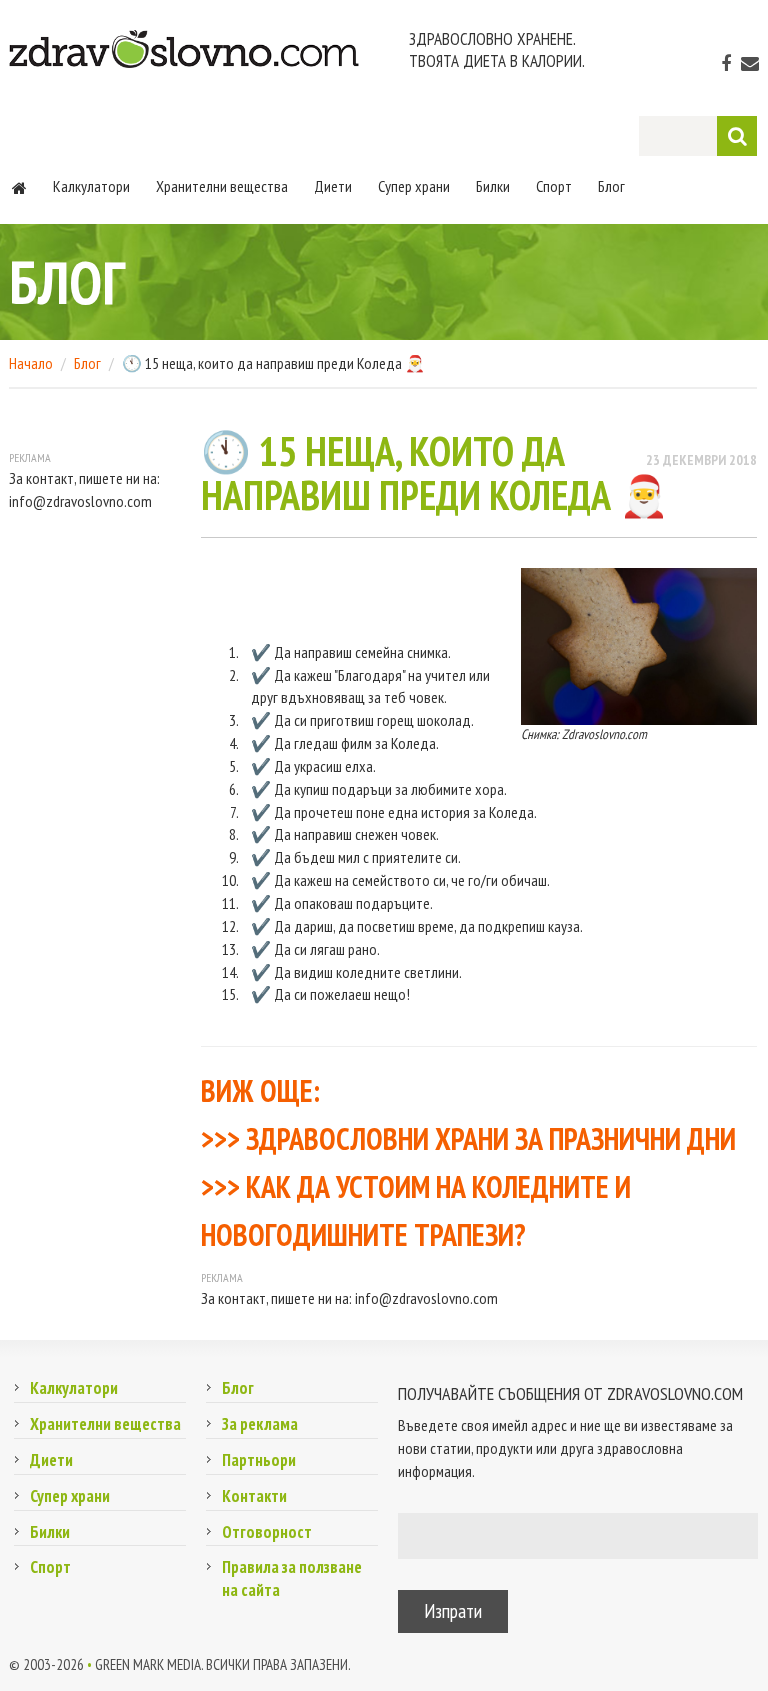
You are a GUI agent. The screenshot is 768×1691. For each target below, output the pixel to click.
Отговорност (267, 1532)
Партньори (259, 1460)
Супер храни (414, 186)
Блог (611, 186)
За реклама (260, 1424)
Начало (31, 363)
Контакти (254, 1496)
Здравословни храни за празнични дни (491, 1138)
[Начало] (19, 186)
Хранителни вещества (222, 186)
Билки (493, 186)
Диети (333, 186)
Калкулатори (91, 186)
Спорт (554, 186)
